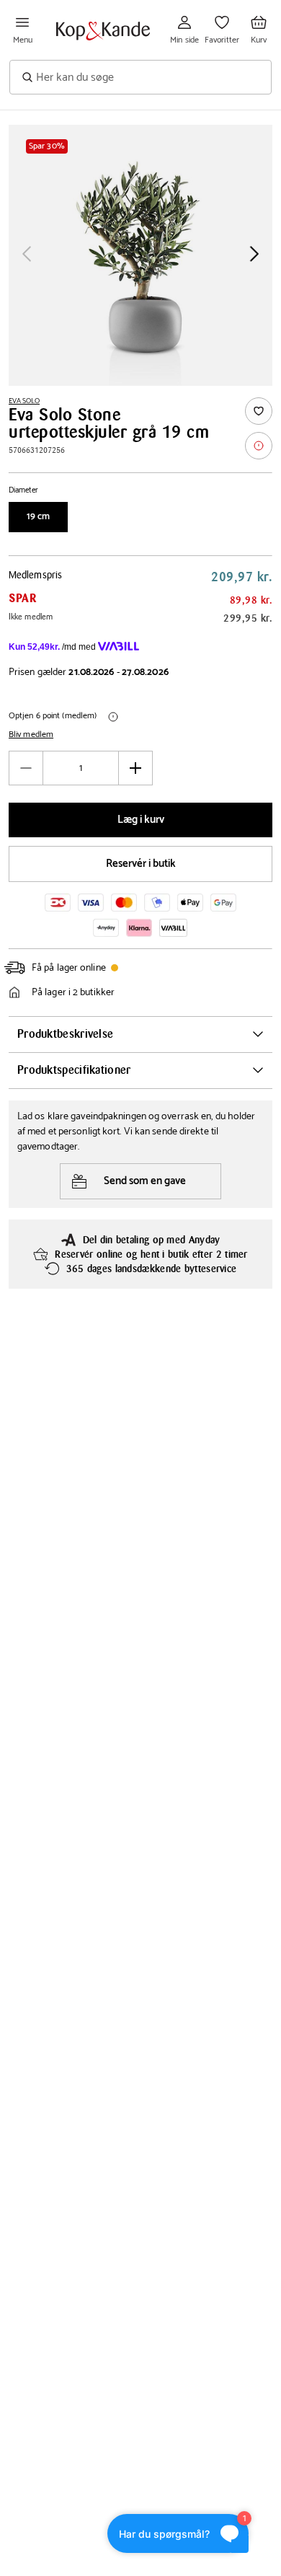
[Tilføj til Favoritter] (259, 411)
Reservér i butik (141, 864)
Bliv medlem (31, 735)
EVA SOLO (24, 401)
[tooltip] (259, 446)
